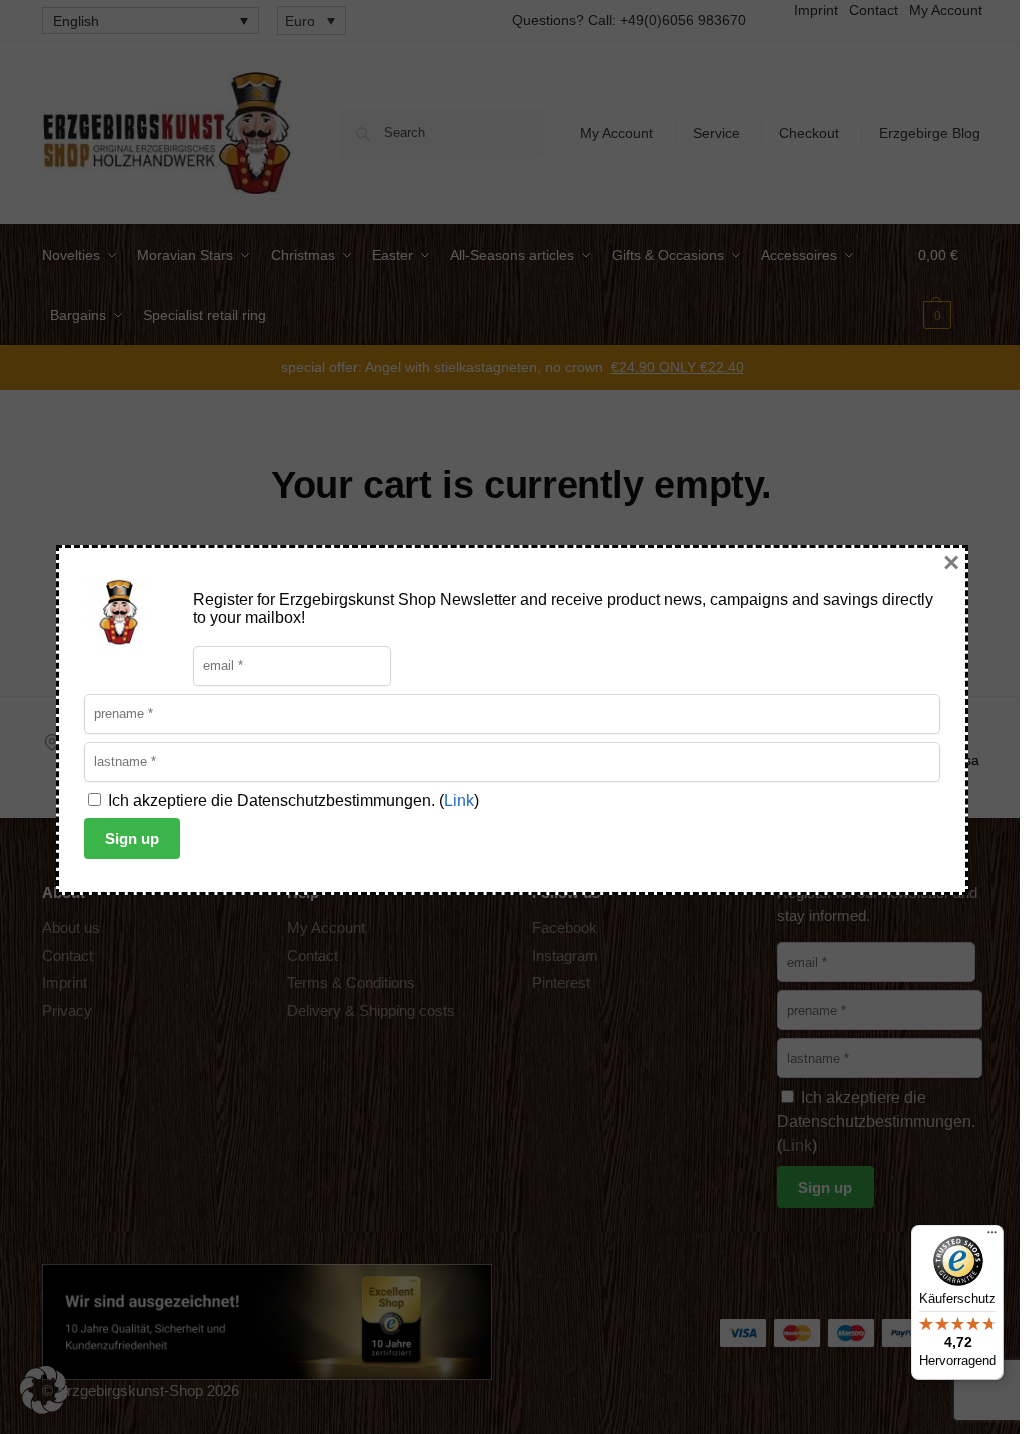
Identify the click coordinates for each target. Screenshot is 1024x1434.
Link (459, 800)
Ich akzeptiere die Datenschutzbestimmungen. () (291, 800)
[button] (44, 1390)
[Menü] (992, 1237)
